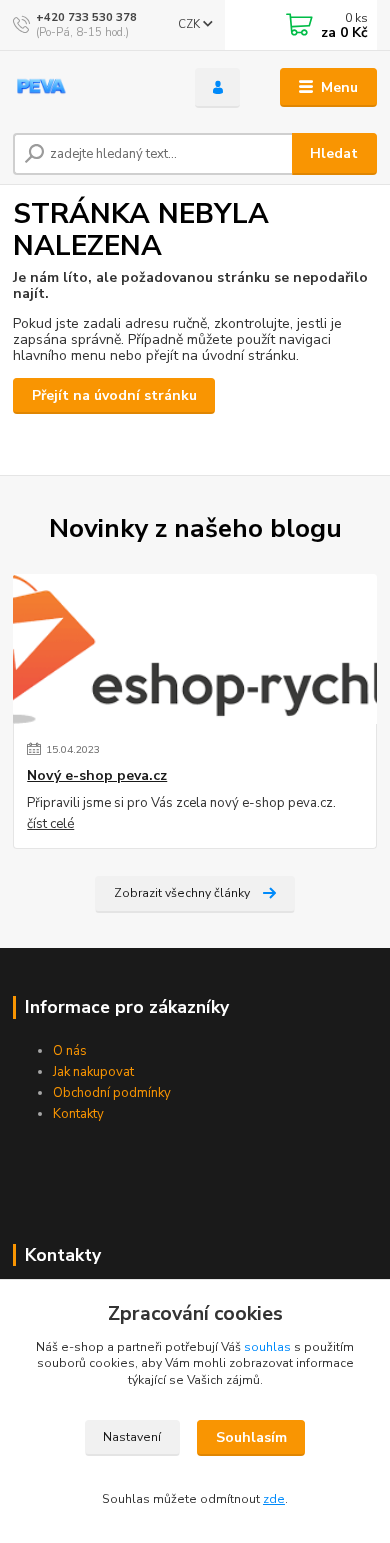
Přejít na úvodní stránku (114, 395)
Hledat (334, 153)
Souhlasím (251, 1437)
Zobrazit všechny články (182, 893)
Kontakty (78, 1114)
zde (274, 1499)
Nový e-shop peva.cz (97, 776)
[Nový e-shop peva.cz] (195, 649)
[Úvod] (89, 88)
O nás (70, 1051)
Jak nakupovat (93, 1072)
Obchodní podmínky (112, 1093)
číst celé (50, 824)
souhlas (267, 1347)
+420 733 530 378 (86, 17)
